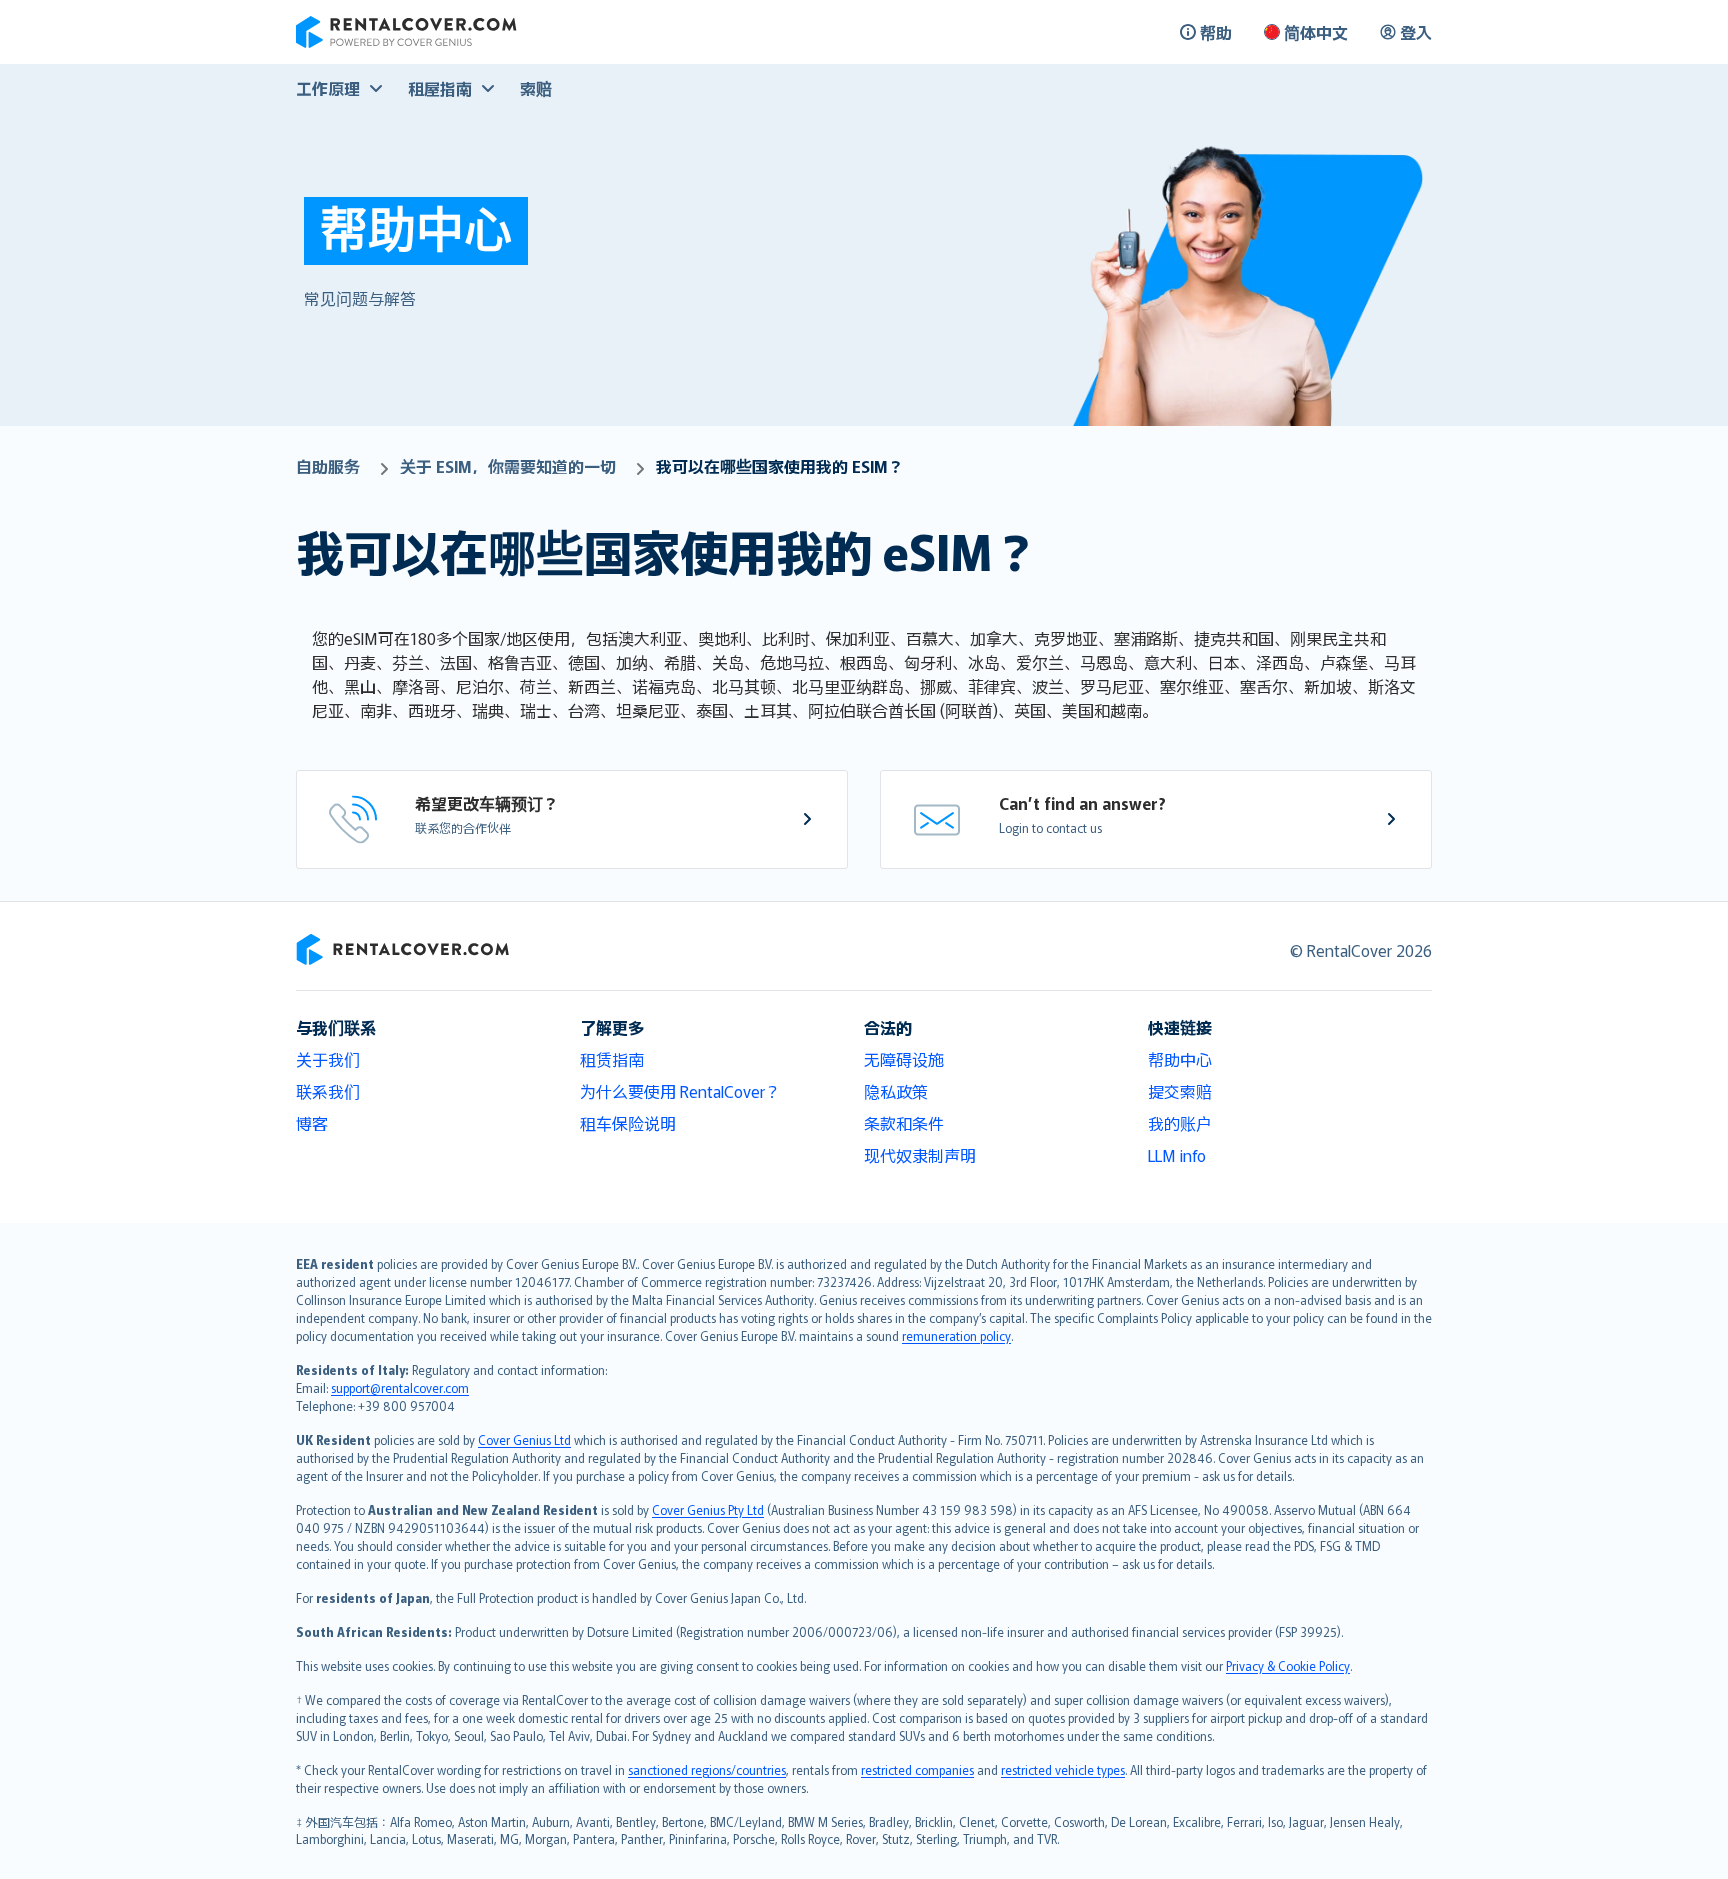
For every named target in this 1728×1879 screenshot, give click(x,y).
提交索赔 (1180, 1091)
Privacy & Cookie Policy (1288, 1665)
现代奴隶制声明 (920, 1155)
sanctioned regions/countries (707, 1769)
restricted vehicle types (1063, 1769)
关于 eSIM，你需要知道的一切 (508, 466)
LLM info (1177, 1155)
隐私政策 (896, 1091)
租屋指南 (440, 88)
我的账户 (1180, 1123)
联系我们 (328, 1091)
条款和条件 (904, 1123)
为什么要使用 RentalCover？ (680, 1091)
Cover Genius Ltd (524, 1439)
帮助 (1216, 32)
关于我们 (328, 1059)
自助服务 (328, 466)
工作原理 (328, 88)
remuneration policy (956, 1335)
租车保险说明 (628, 1123)
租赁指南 (612, 1059)
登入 (1416, 32)
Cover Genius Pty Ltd (708, 1509)
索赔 (536, 88)
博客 (312, 1123)
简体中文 (1316, 32)
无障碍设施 (904, 1059)
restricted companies (917, 1769)
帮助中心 (1180, 1059)
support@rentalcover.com (400, 1387)
